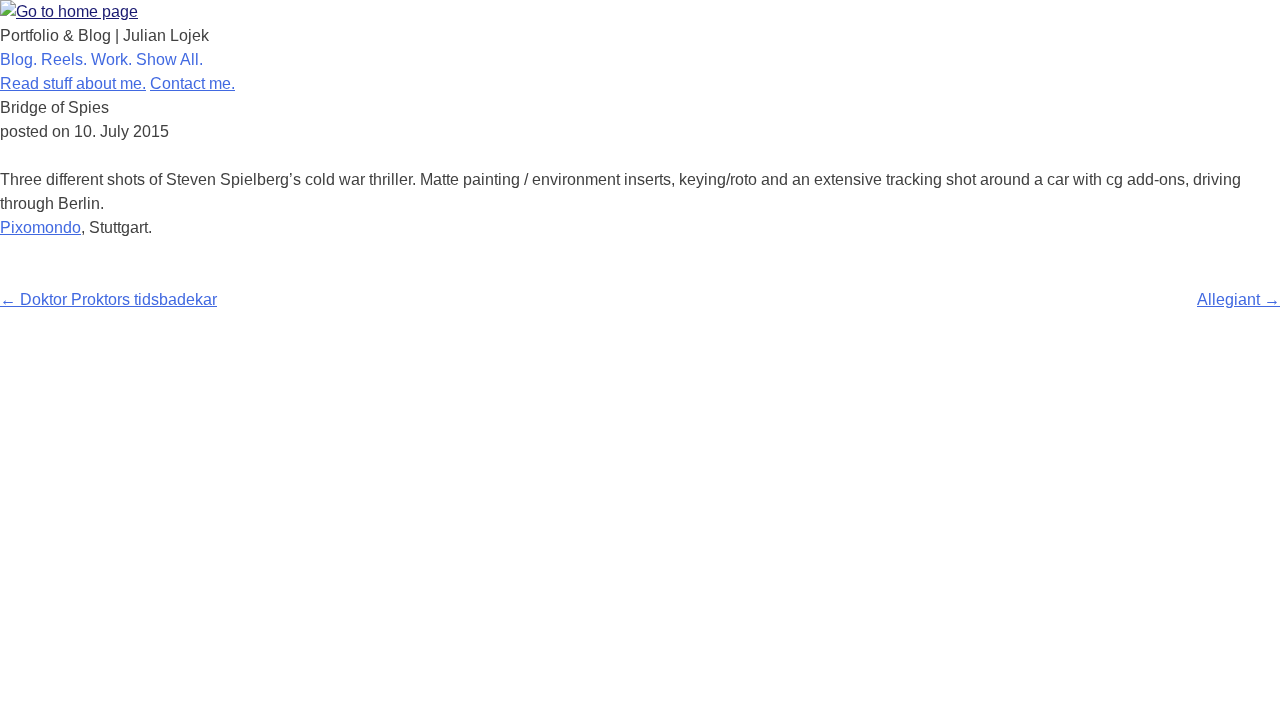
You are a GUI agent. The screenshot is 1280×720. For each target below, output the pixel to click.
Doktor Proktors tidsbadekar (108, 299)
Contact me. (192, 83)
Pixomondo (40, 227)
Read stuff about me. (73, 83)
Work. (113, 59)
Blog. (20, 59)
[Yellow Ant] (69, 11)
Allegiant (1238, 299)
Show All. (171, 59)
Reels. (66, 59)
